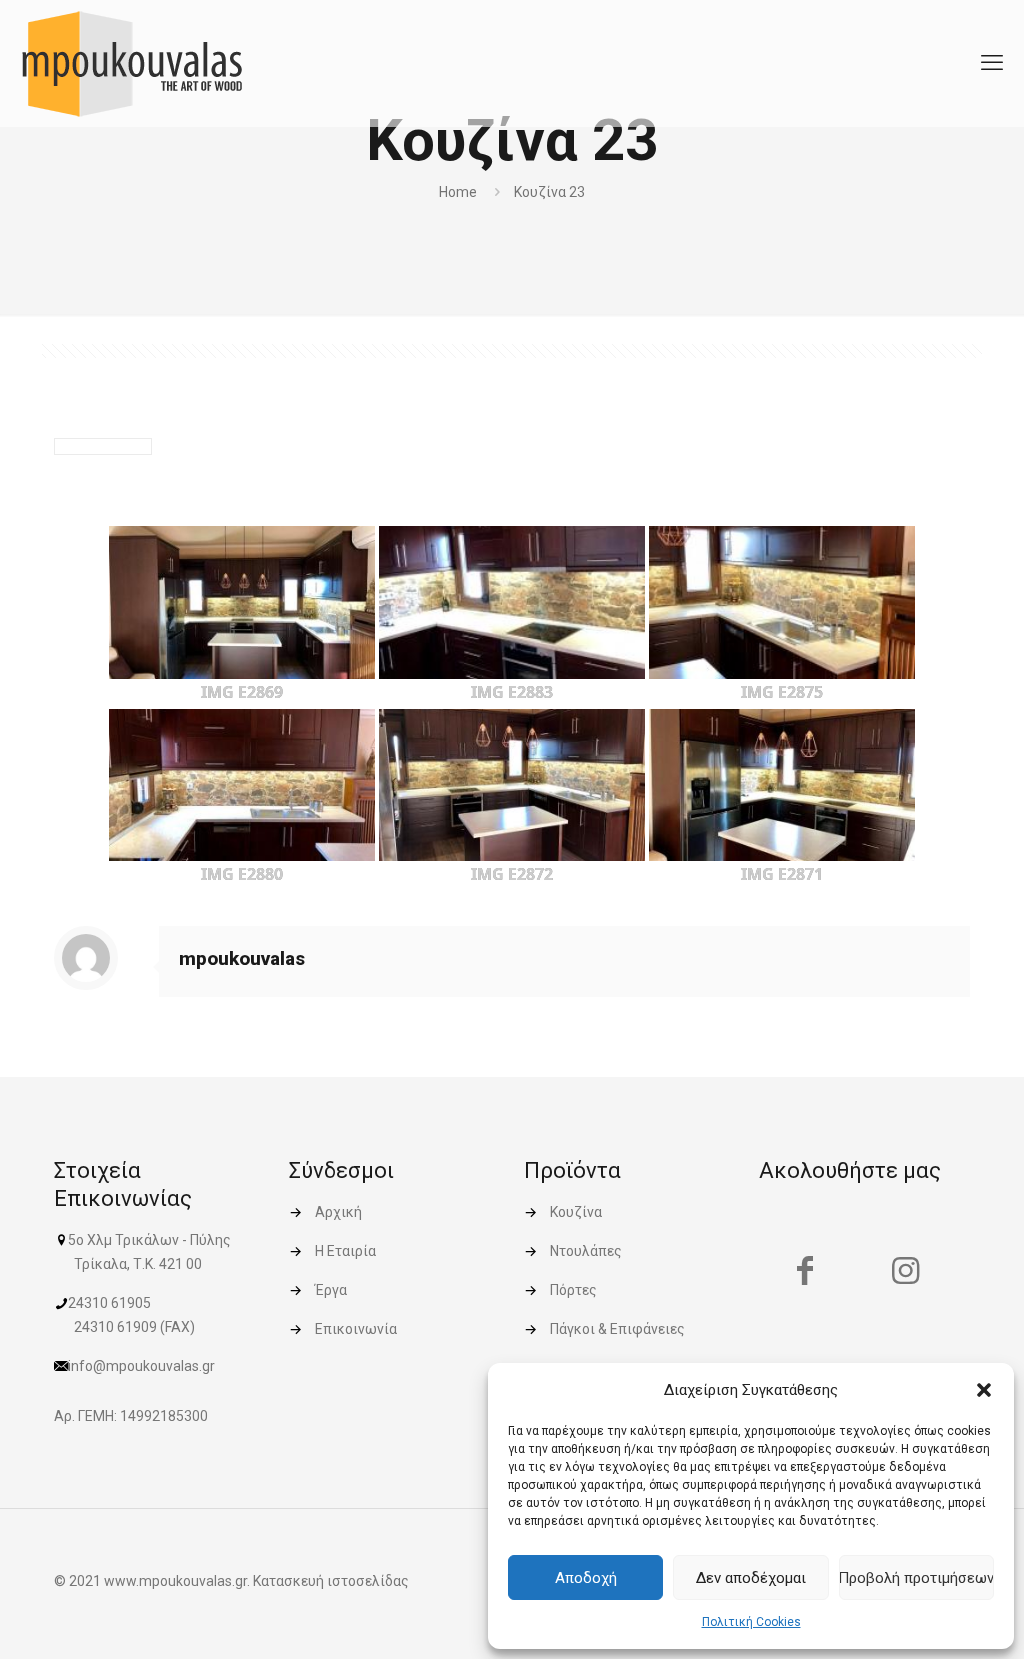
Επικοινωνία (356, 1329)
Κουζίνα (576, 1212)
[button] (984, 1390)
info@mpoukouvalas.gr (141, 1366)
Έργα (331, 1290)
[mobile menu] (992, 63)
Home (458, 192)
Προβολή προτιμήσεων (916, 1578)
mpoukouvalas (242, 958)
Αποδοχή (586, 1578)
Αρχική (338, 1212)
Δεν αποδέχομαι (751, 1578)
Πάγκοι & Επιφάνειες (617, 1329)
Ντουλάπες (586, 1251)
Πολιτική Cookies (751, 1622)
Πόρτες (573, 1290)
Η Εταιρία (345, 1251)
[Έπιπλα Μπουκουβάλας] (131, 63)
